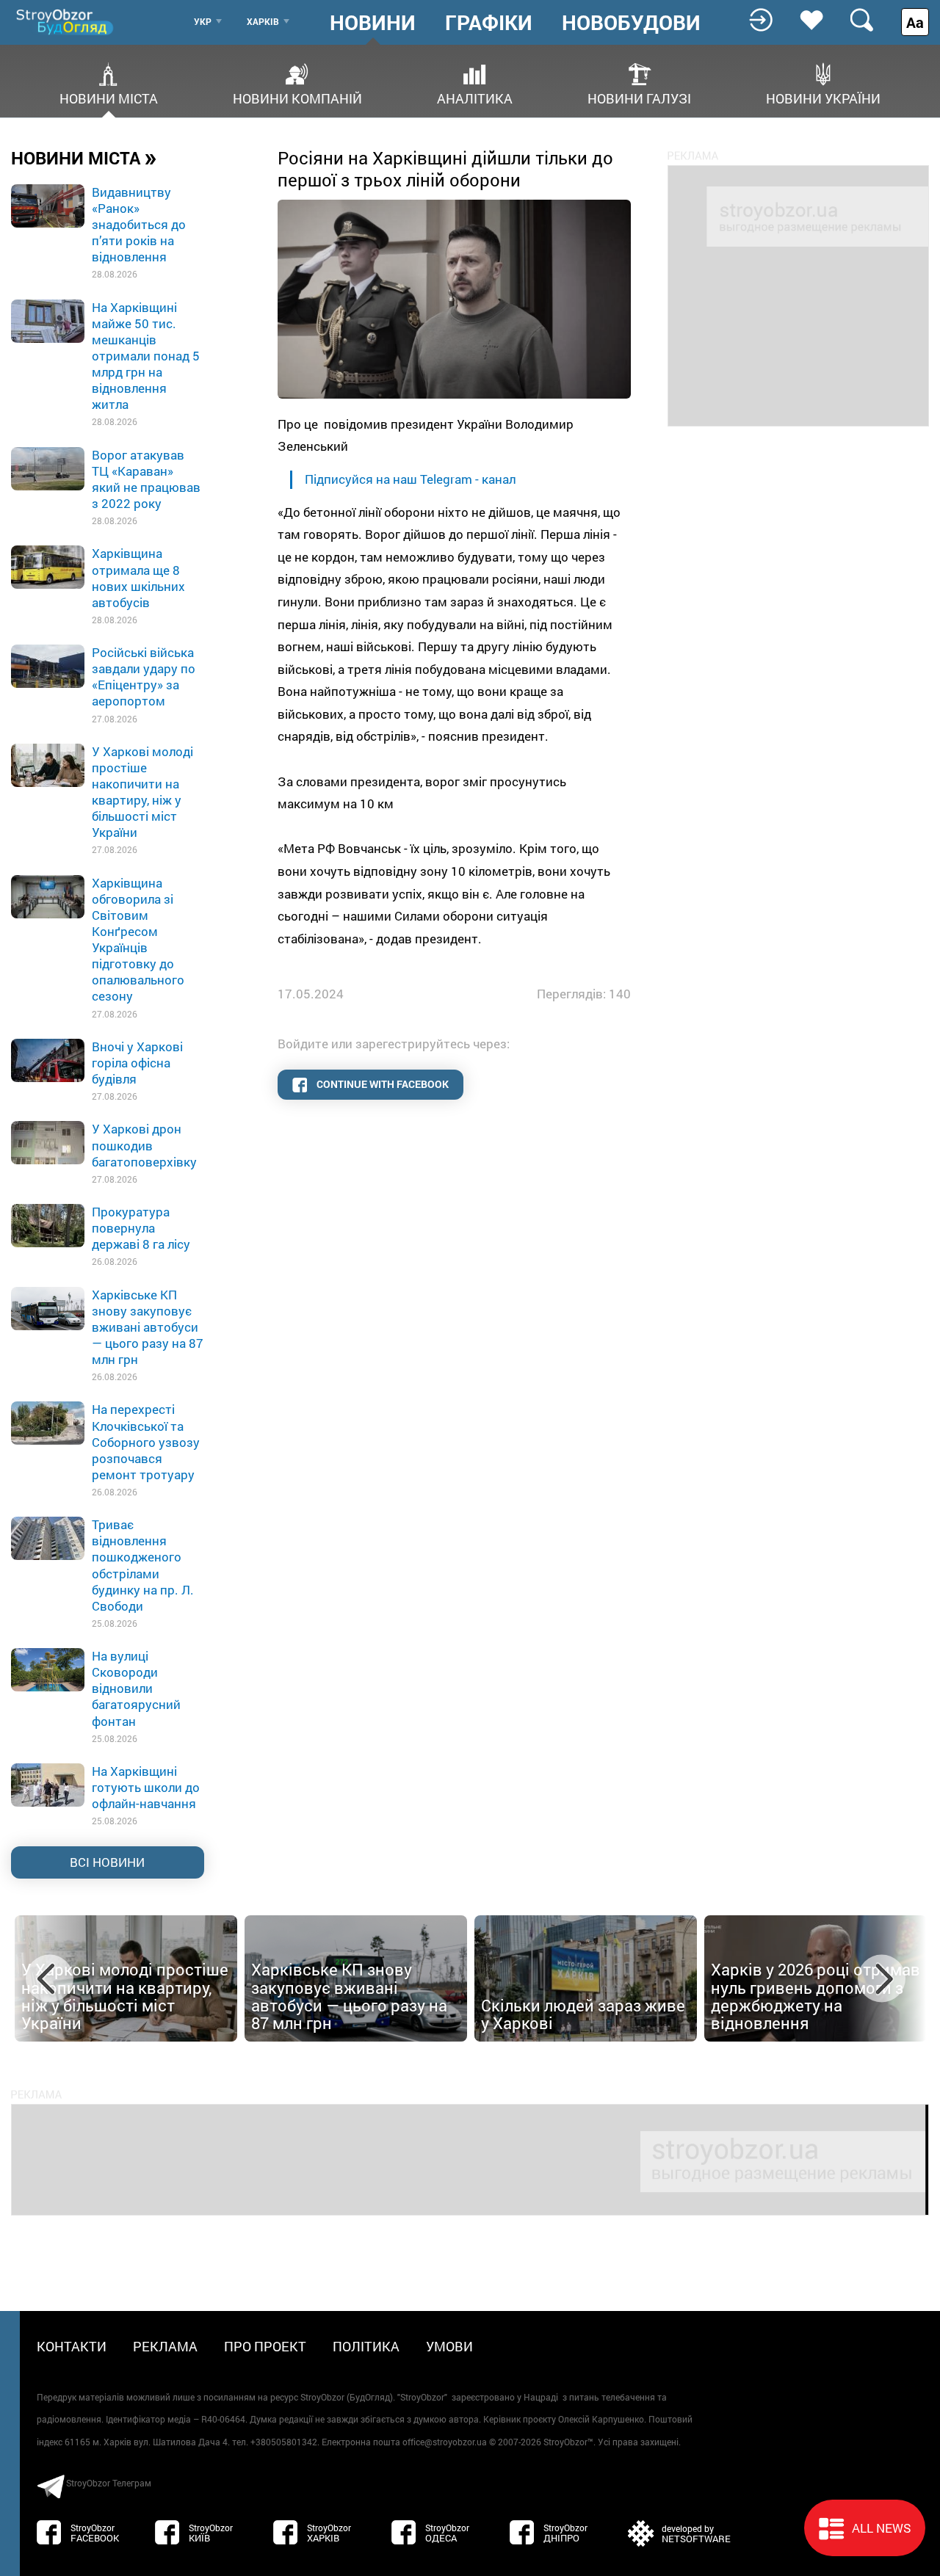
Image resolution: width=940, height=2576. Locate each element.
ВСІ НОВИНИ (107, 1862)
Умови (449, 2346)
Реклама (165, 2346)
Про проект (265, 2346)
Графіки (489, 23)
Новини (373, 23)
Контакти (72, 2346)
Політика (366, 2346)
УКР (203, 21)
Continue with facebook (382, 1084)
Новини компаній (297, 97)
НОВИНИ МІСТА (84, 157)
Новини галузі (639, 97)
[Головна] (66, 22)
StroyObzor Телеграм (109, 2483)
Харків (263, 21)
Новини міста (109, 97)
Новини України (823, 97)
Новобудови (631, 23)
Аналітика (475, 97)
